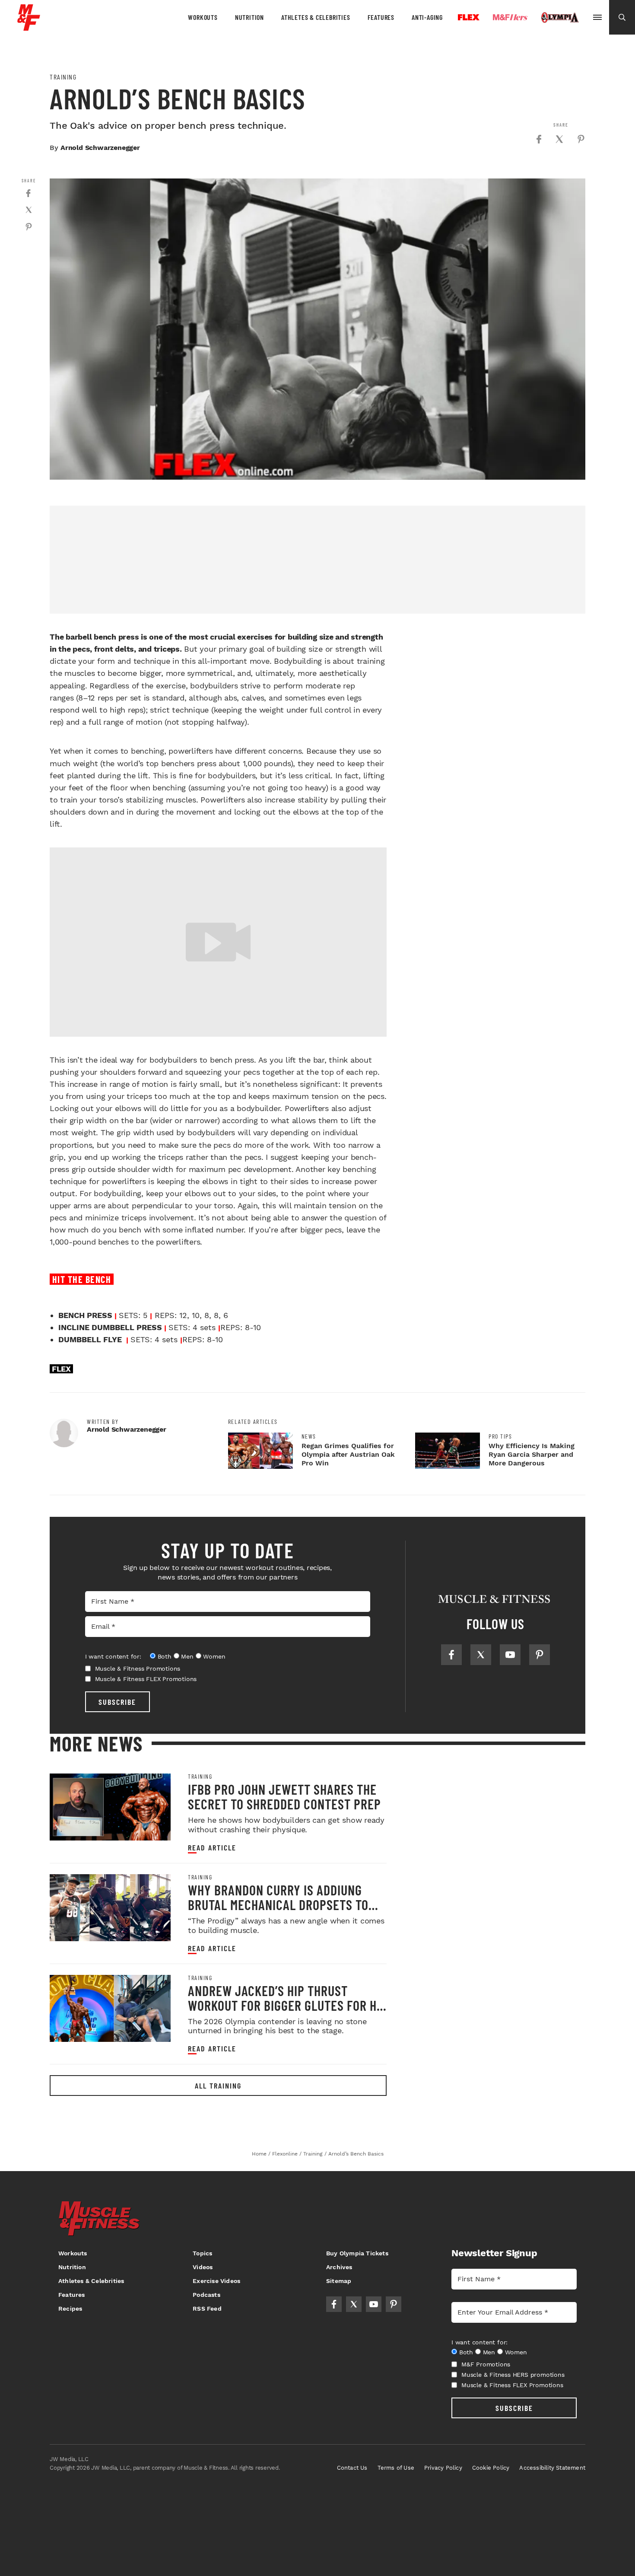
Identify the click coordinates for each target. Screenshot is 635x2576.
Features (381, 17)
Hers (510, 17)
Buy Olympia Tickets (357, 2253)
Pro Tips (500, 1436)
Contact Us (352, 2468)
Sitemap (339, 2281)
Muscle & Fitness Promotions (138, 1669)
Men (187, 1656)
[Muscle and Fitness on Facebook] (451, 1655)
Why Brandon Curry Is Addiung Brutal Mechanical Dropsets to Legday (278, 1904)
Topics (202, 2253)
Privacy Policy (443, 2468)
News (309, 1436)
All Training (218, 2086)
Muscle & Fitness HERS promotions (513, 2375)
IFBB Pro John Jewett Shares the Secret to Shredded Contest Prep (284, 1796)
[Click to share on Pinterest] (581, 139)
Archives (339, 2267)
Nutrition (249, 17)
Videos (203, 2267)
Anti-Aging (427, 17)
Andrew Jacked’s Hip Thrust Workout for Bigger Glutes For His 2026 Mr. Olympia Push (287, 2005)
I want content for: (113, 1656)
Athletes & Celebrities (316, 17)
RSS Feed (207, 2309)
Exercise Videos (216, 2281)
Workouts (203, 17)
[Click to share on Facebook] (539, 139)
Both (165, 1656)
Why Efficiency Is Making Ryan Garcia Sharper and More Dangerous (532, 1454)
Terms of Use (396, 2468)
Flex (469, 17)
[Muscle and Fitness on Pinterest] (540, 1655)
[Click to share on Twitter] (559, 139)
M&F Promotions (486, 2364)
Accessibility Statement (552, 2468)
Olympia (560, 18)
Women (214, 1656)
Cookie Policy (491, 2468)
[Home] (29, 27)
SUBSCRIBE (117, 1702)
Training (63, 77)
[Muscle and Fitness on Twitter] (481, 1655)
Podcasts (206, 2295)
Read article (212, 1848)
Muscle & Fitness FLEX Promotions (146, 1679)
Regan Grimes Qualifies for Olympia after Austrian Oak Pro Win (348, 1454)
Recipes (70, 2309)
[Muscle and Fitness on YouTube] (510, 1655)
